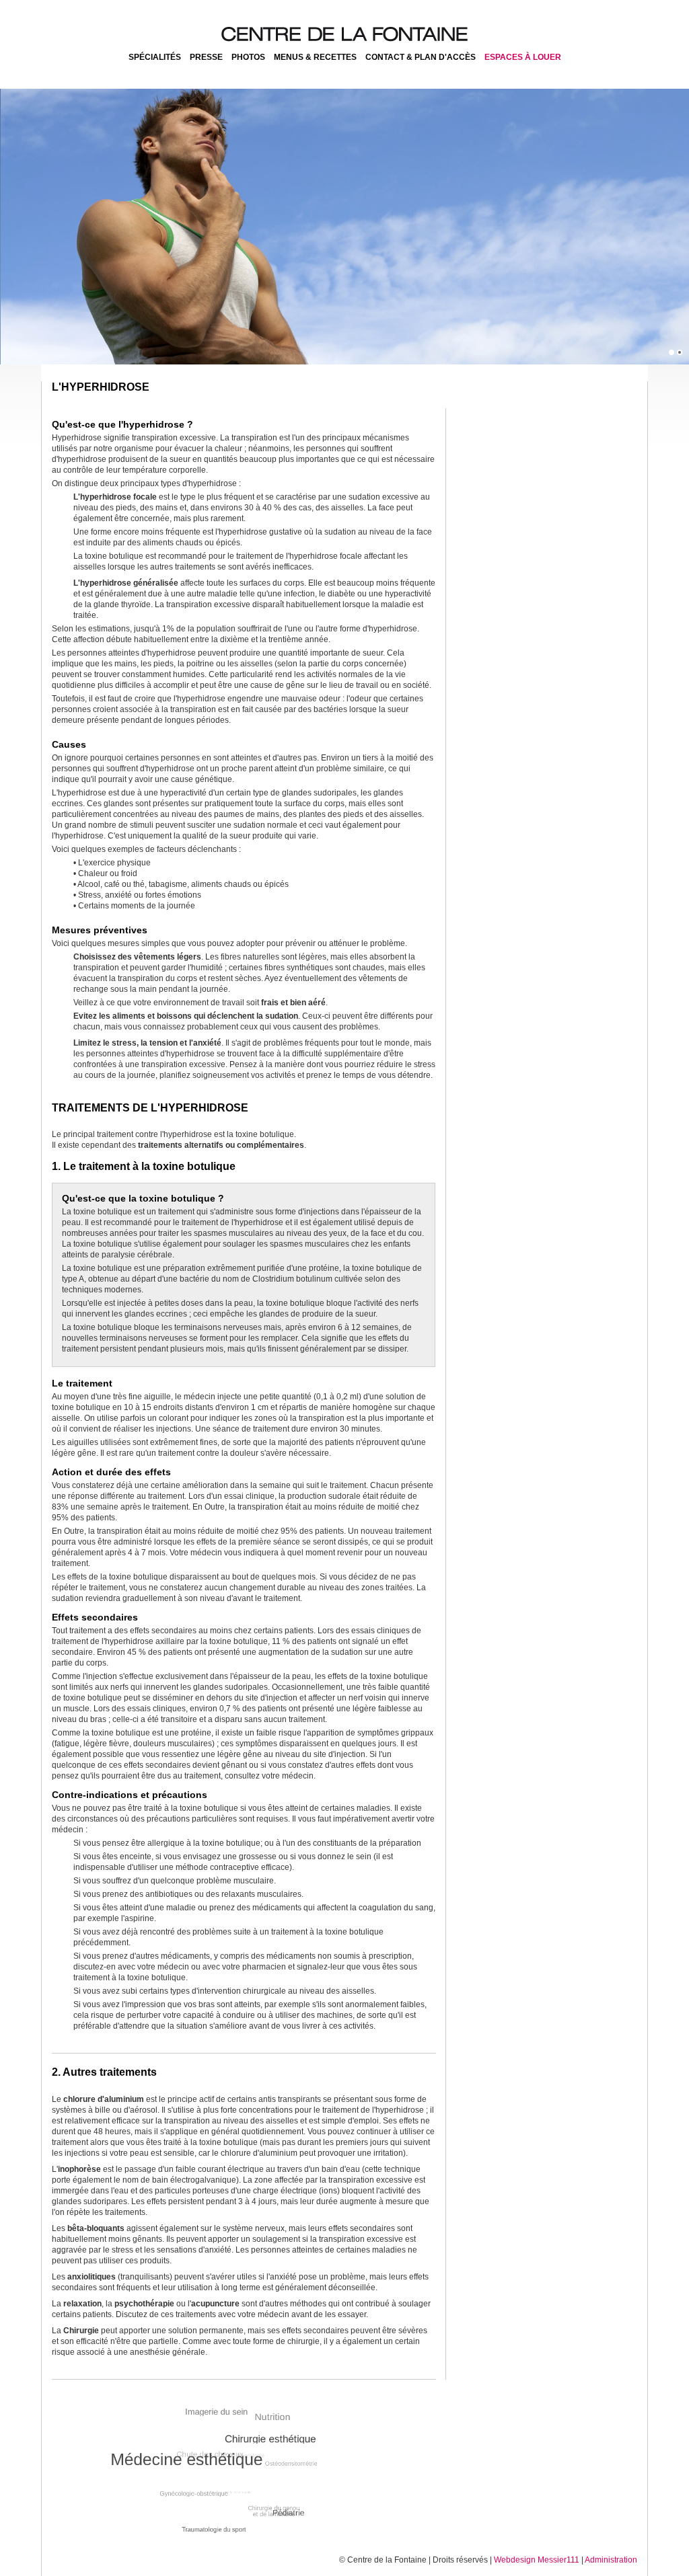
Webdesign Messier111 (537, 2560)
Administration (611, 2560)
